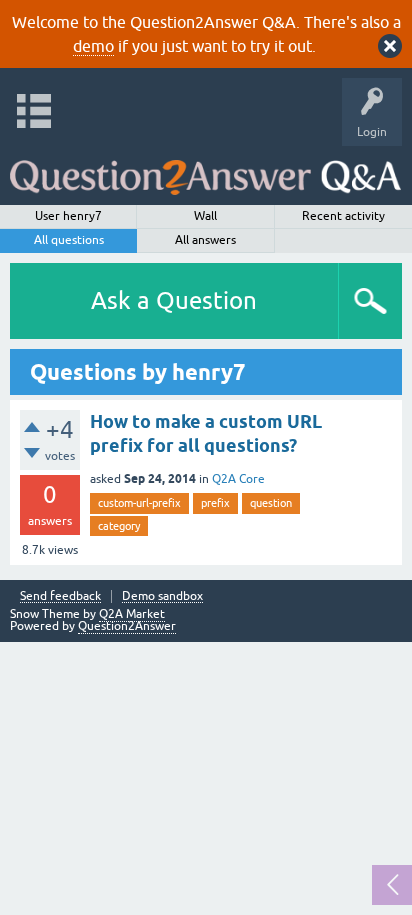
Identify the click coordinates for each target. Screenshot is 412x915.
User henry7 (68, 216)
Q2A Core (238, 479)
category (119, 526)
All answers (205, 240)
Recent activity (343, 216)
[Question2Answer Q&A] (205, 170)
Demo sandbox (162, 596)
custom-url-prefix (139, 503)
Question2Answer (127, 626)
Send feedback (60, 596)
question (271, 503)
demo (93, 46)
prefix (215, 503)
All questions (69, 240)
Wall (205, 216)
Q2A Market (132, 614)
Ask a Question (174, 300)
